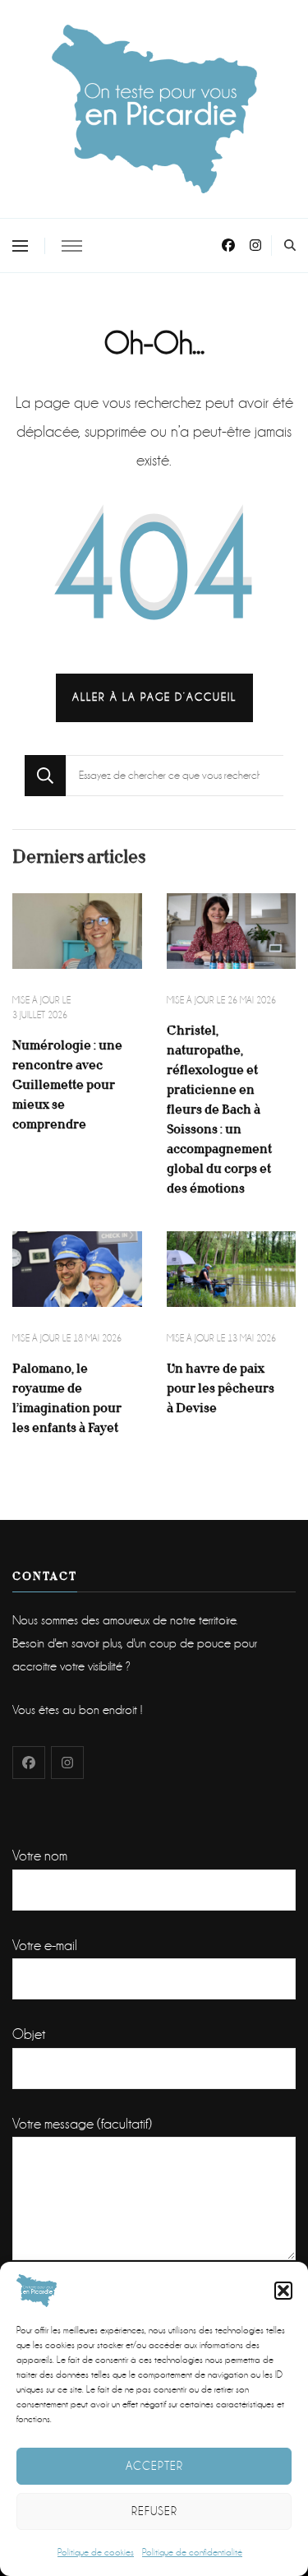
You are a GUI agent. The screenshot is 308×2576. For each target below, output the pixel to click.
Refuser (154, 2511)
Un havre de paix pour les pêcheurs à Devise (221, 1388)
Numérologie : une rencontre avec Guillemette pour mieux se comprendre (67, 1084)
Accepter (154, 2466)
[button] (283, 2291)
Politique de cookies (96, 2553)
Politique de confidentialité (192, 2553)
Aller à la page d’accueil (154, 697)
